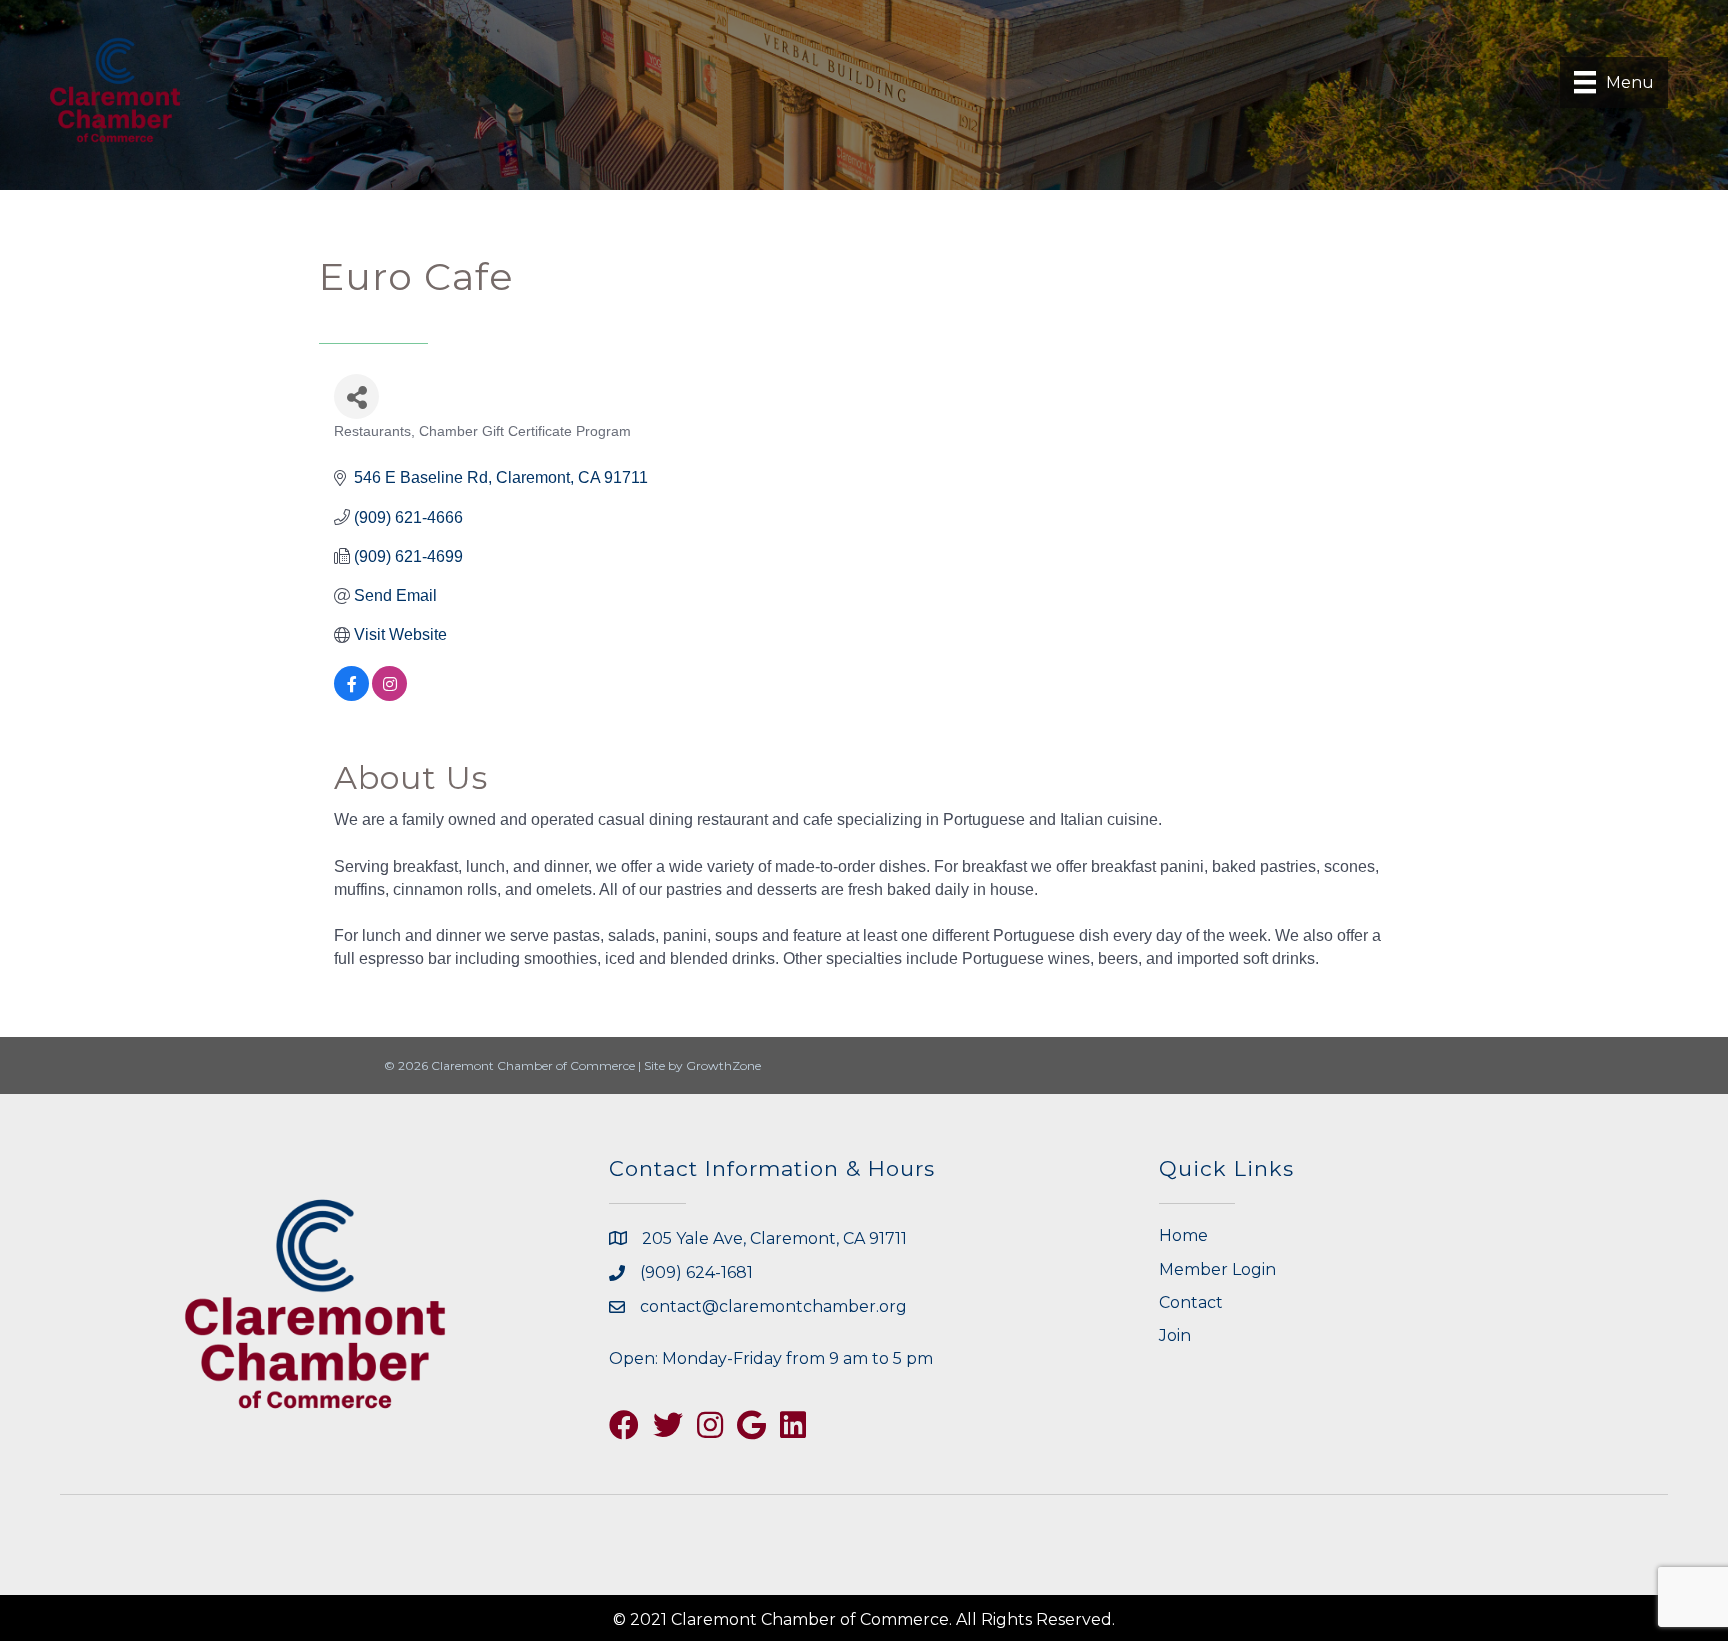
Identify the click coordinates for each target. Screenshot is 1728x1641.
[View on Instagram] (389, 695)
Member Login (1217, 1269)
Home (1183, 1235)
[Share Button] (356, 396)
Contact (1191, 1302)
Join (1175, 1335)
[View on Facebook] (351, 695)
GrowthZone (723, 1065)
